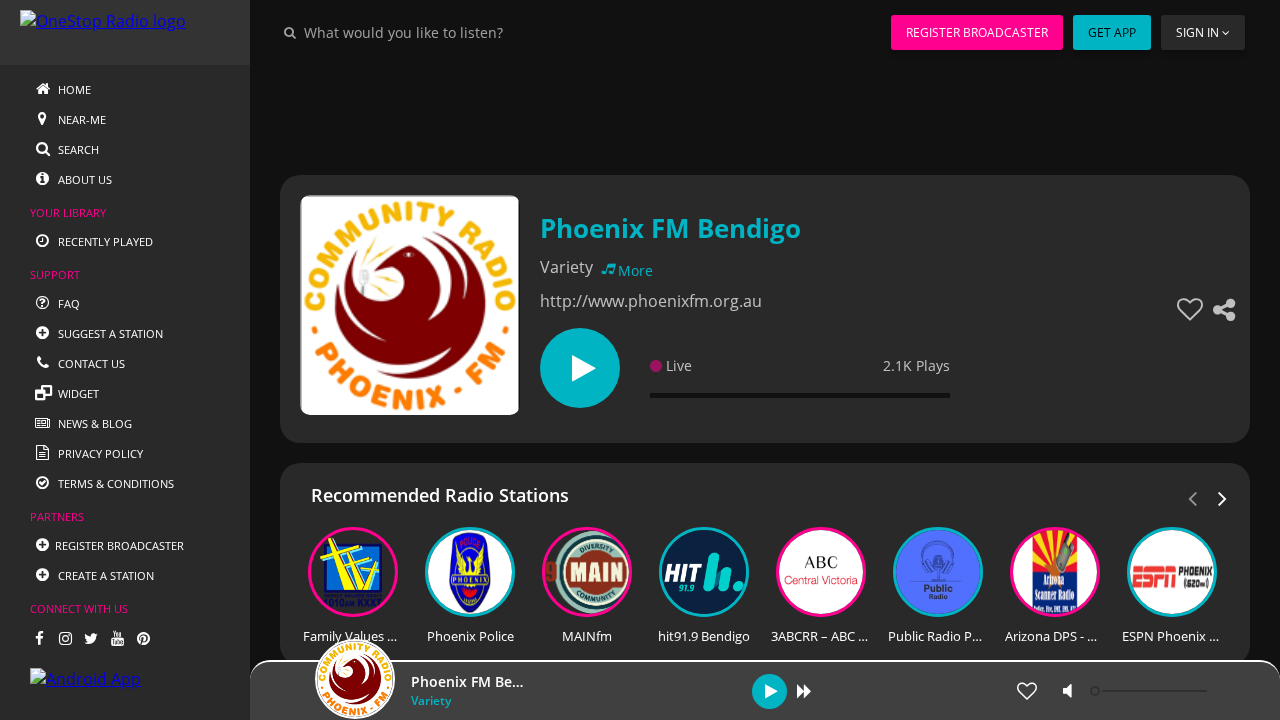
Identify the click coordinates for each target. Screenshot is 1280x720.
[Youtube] (117, 638)
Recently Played (104, 241)
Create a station (104, 575)
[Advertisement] (765, 110)
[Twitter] (91, 638)
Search (77, 149)
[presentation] (1223, 497)
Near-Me (80, 119)
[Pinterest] (143, 638)
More (635, 270)
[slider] (1151, 691)
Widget (77, 393)
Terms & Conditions (114, 483)
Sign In (1197, 32)
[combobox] (464, 32)
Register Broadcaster (977, 32)
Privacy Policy (99, 453)
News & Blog (93, 423)
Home (73, 89)
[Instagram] (65, 638)
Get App (1112, 32)
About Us (83, 179)
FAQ (67, 303)
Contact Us (90, 363)
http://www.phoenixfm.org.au (651, 301)
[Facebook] (39, 638)
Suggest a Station (109, 333)
